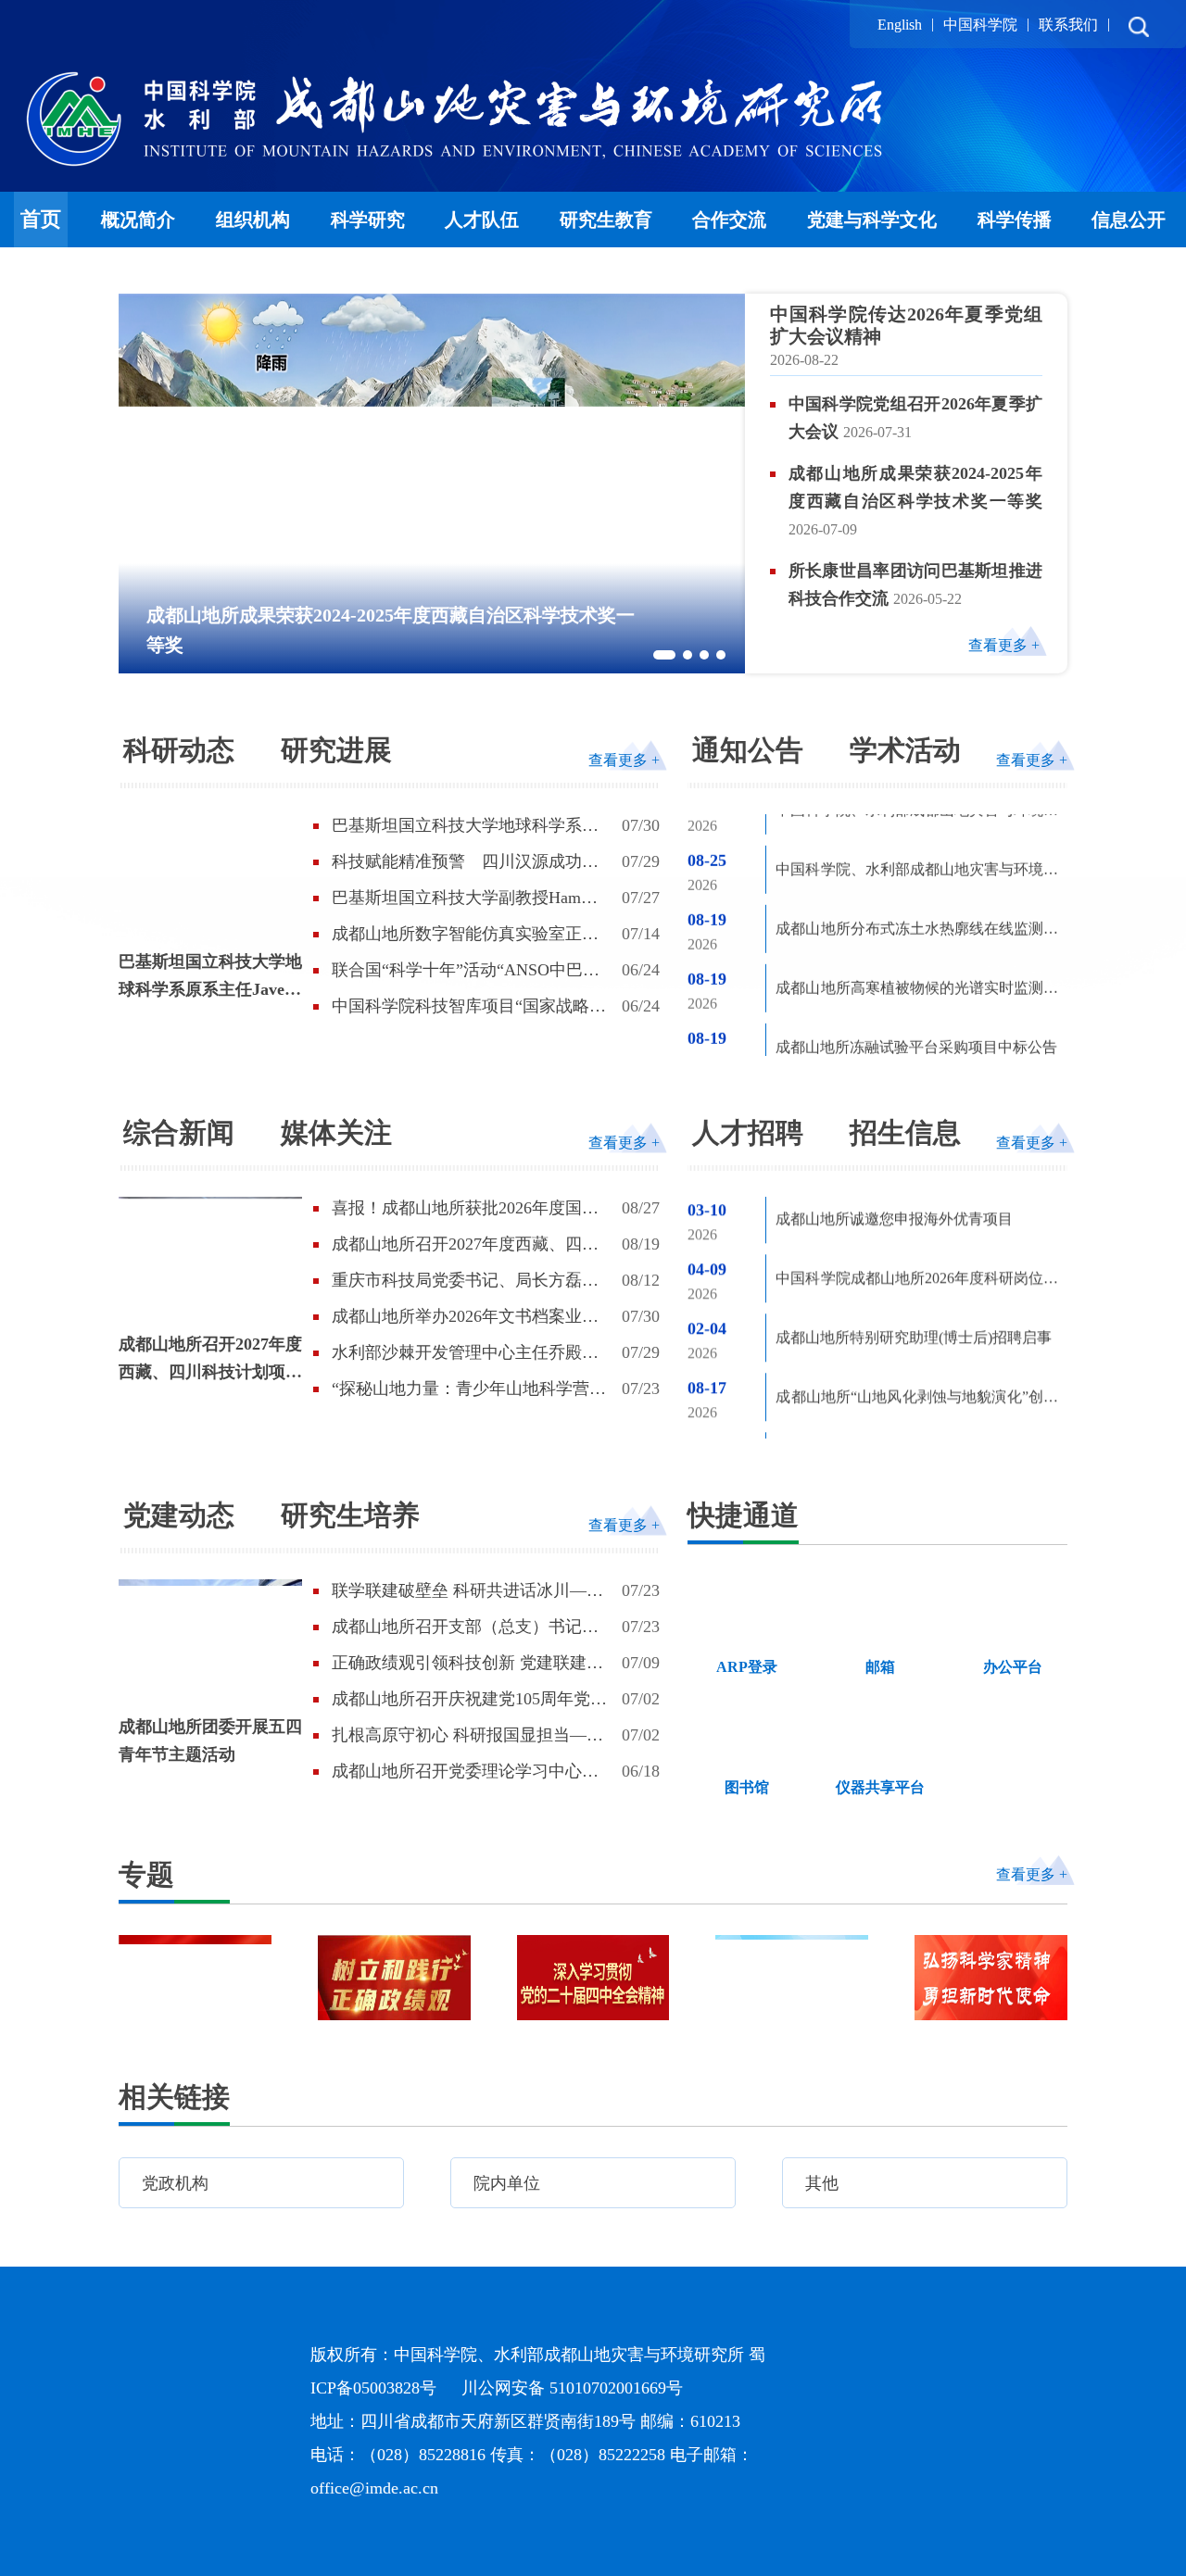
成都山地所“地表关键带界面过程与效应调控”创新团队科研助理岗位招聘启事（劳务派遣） (917, 1412)
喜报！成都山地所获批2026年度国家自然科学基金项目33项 (465, 1209)
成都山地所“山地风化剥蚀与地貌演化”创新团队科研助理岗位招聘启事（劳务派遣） (917, 1353)
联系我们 (1068, 25)
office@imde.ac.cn (507, 2488)
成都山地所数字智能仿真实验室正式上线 (465, 935)
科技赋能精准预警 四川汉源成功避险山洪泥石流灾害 (465, 862)
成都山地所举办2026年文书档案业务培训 (465, 1317)
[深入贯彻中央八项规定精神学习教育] (792, 1978)
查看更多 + (1004, 645)
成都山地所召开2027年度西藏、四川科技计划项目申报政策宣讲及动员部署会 (210, 1360)
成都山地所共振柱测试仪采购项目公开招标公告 (917, 1042)
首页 (41, 219)
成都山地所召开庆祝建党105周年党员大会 (469, 1700)
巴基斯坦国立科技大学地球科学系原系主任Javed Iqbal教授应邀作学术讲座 (210, 978)
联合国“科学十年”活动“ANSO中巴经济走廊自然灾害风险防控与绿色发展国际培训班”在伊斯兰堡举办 (466, 971)
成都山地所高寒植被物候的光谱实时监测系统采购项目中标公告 (917, 923)
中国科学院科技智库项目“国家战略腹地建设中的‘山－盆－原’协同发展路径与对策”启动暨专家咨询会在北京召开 (471, 1007)
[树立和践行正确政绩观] (394, 1978)
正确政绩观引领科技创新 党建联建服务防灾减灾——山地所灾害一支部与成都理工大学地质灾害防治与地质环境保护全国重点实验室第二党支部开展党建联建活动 (467, 1664)
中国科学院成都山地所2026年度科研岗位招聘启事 (917, 1234)
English (900, 25)
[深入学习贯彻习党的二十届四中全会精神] (593, 1978)
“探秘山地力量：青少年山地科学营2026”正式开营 (461, 1389)
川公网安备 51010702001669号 (705, 2388)
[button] (664, 655)
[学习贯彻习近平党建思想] (195, 1978)
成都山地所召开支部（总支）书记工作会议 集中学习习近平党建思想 (465, 1627)
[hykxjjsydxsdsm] (991, 1978)
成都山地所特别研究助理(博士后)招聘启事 (914, 1290)
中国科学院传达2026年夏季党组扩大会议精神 (906, 325)
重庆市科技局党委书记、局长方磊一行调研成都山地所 (465, 1281)
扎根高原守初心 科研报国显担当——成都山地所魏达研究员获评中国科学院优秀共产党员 (467, 1736)
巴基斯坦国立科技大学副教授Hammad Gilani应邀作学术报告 (471, 898)
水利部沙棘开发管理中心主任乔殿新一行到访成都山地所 (465, 1353)
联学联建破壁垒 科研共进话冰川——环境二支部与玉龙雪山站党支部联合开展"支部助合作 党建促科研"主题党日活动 (467, 1591)
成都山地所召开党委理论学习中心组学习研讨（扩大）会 (465, 1772)
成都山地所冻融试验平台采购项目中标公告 (916, 979)
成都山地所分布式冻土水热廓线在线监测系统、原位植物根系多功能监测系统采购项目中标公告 (917, 864)
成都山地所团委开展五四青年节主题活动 (210, 1740)
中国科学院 (980, 25)
